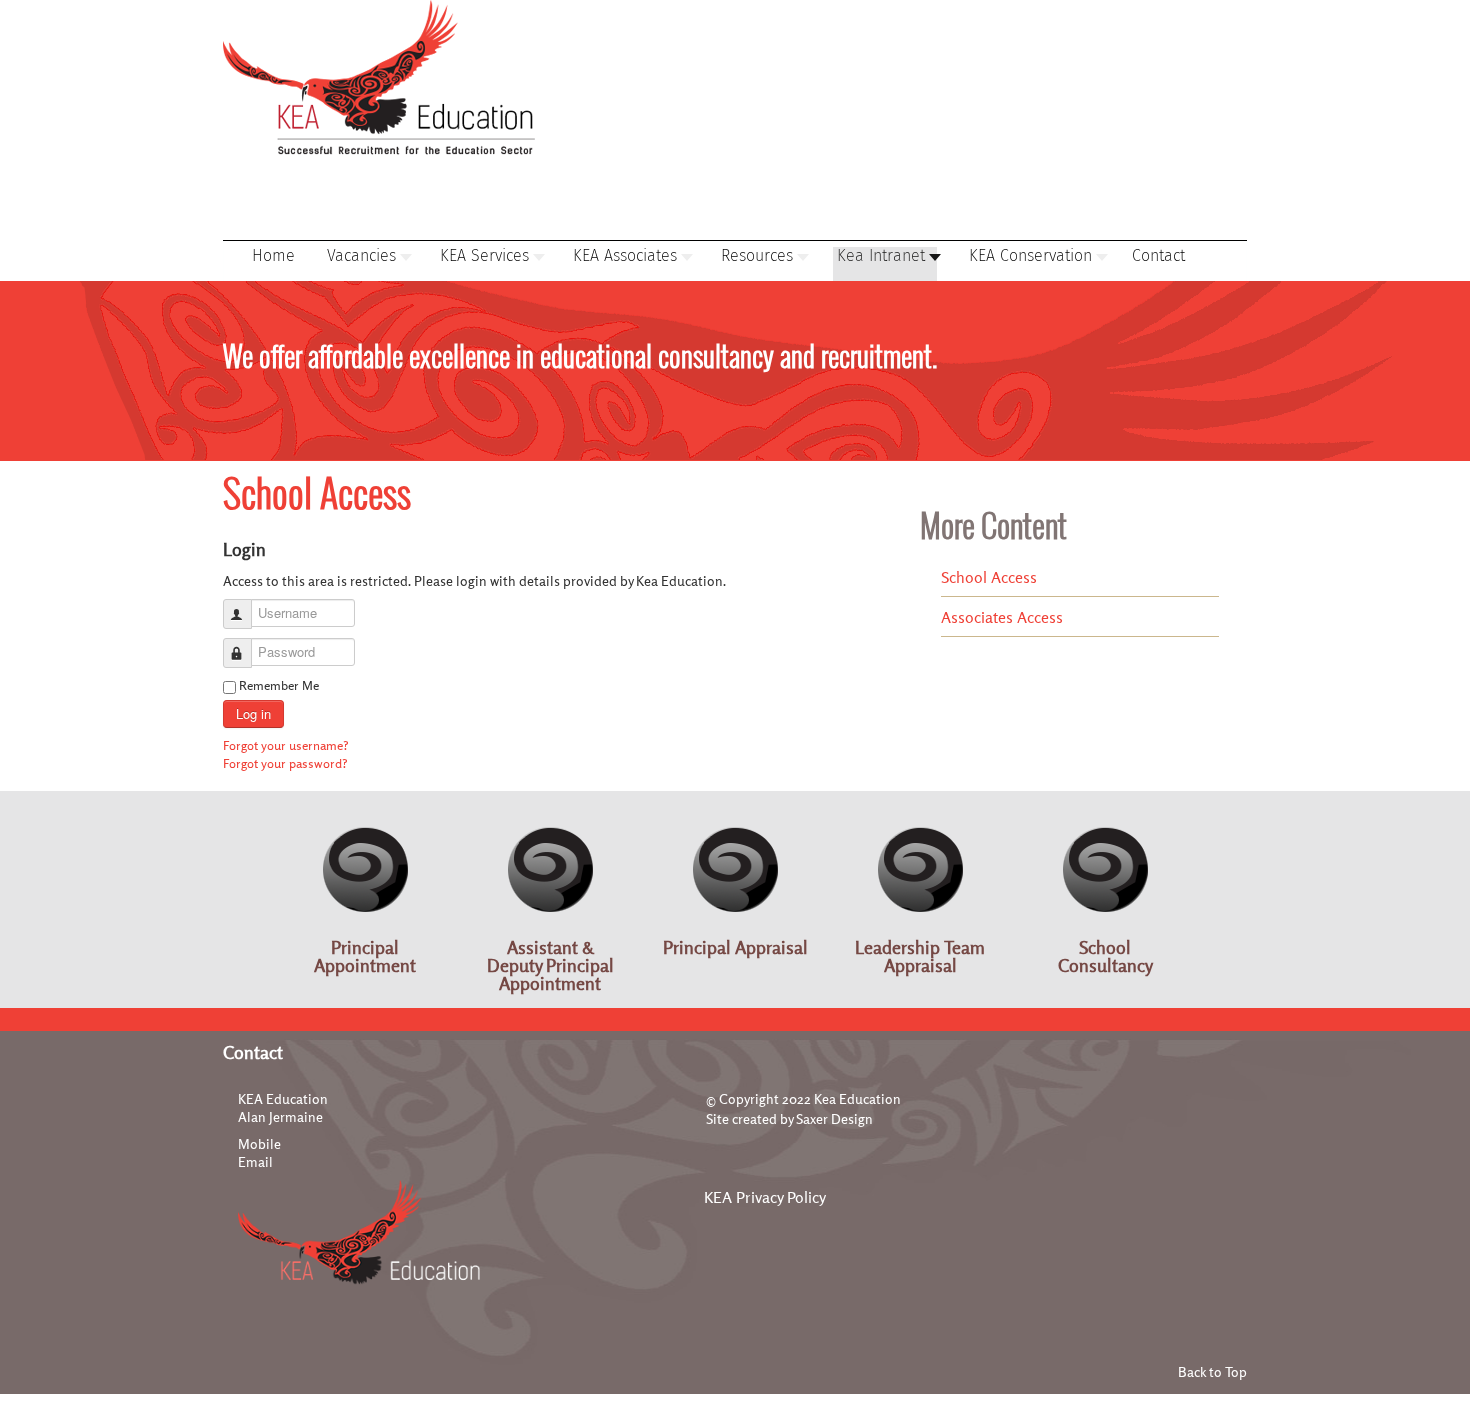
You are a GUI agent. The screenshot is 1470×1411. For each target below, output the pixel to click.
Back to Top (1212, 1372)
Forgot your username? (286, 745)
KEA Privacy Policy (765, 1197)
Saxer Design (834, 1119)
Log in (253, 713)
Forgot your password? (285, 763)
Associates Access (1002, 617)
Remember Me (279, 685)
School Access (989, 577)
